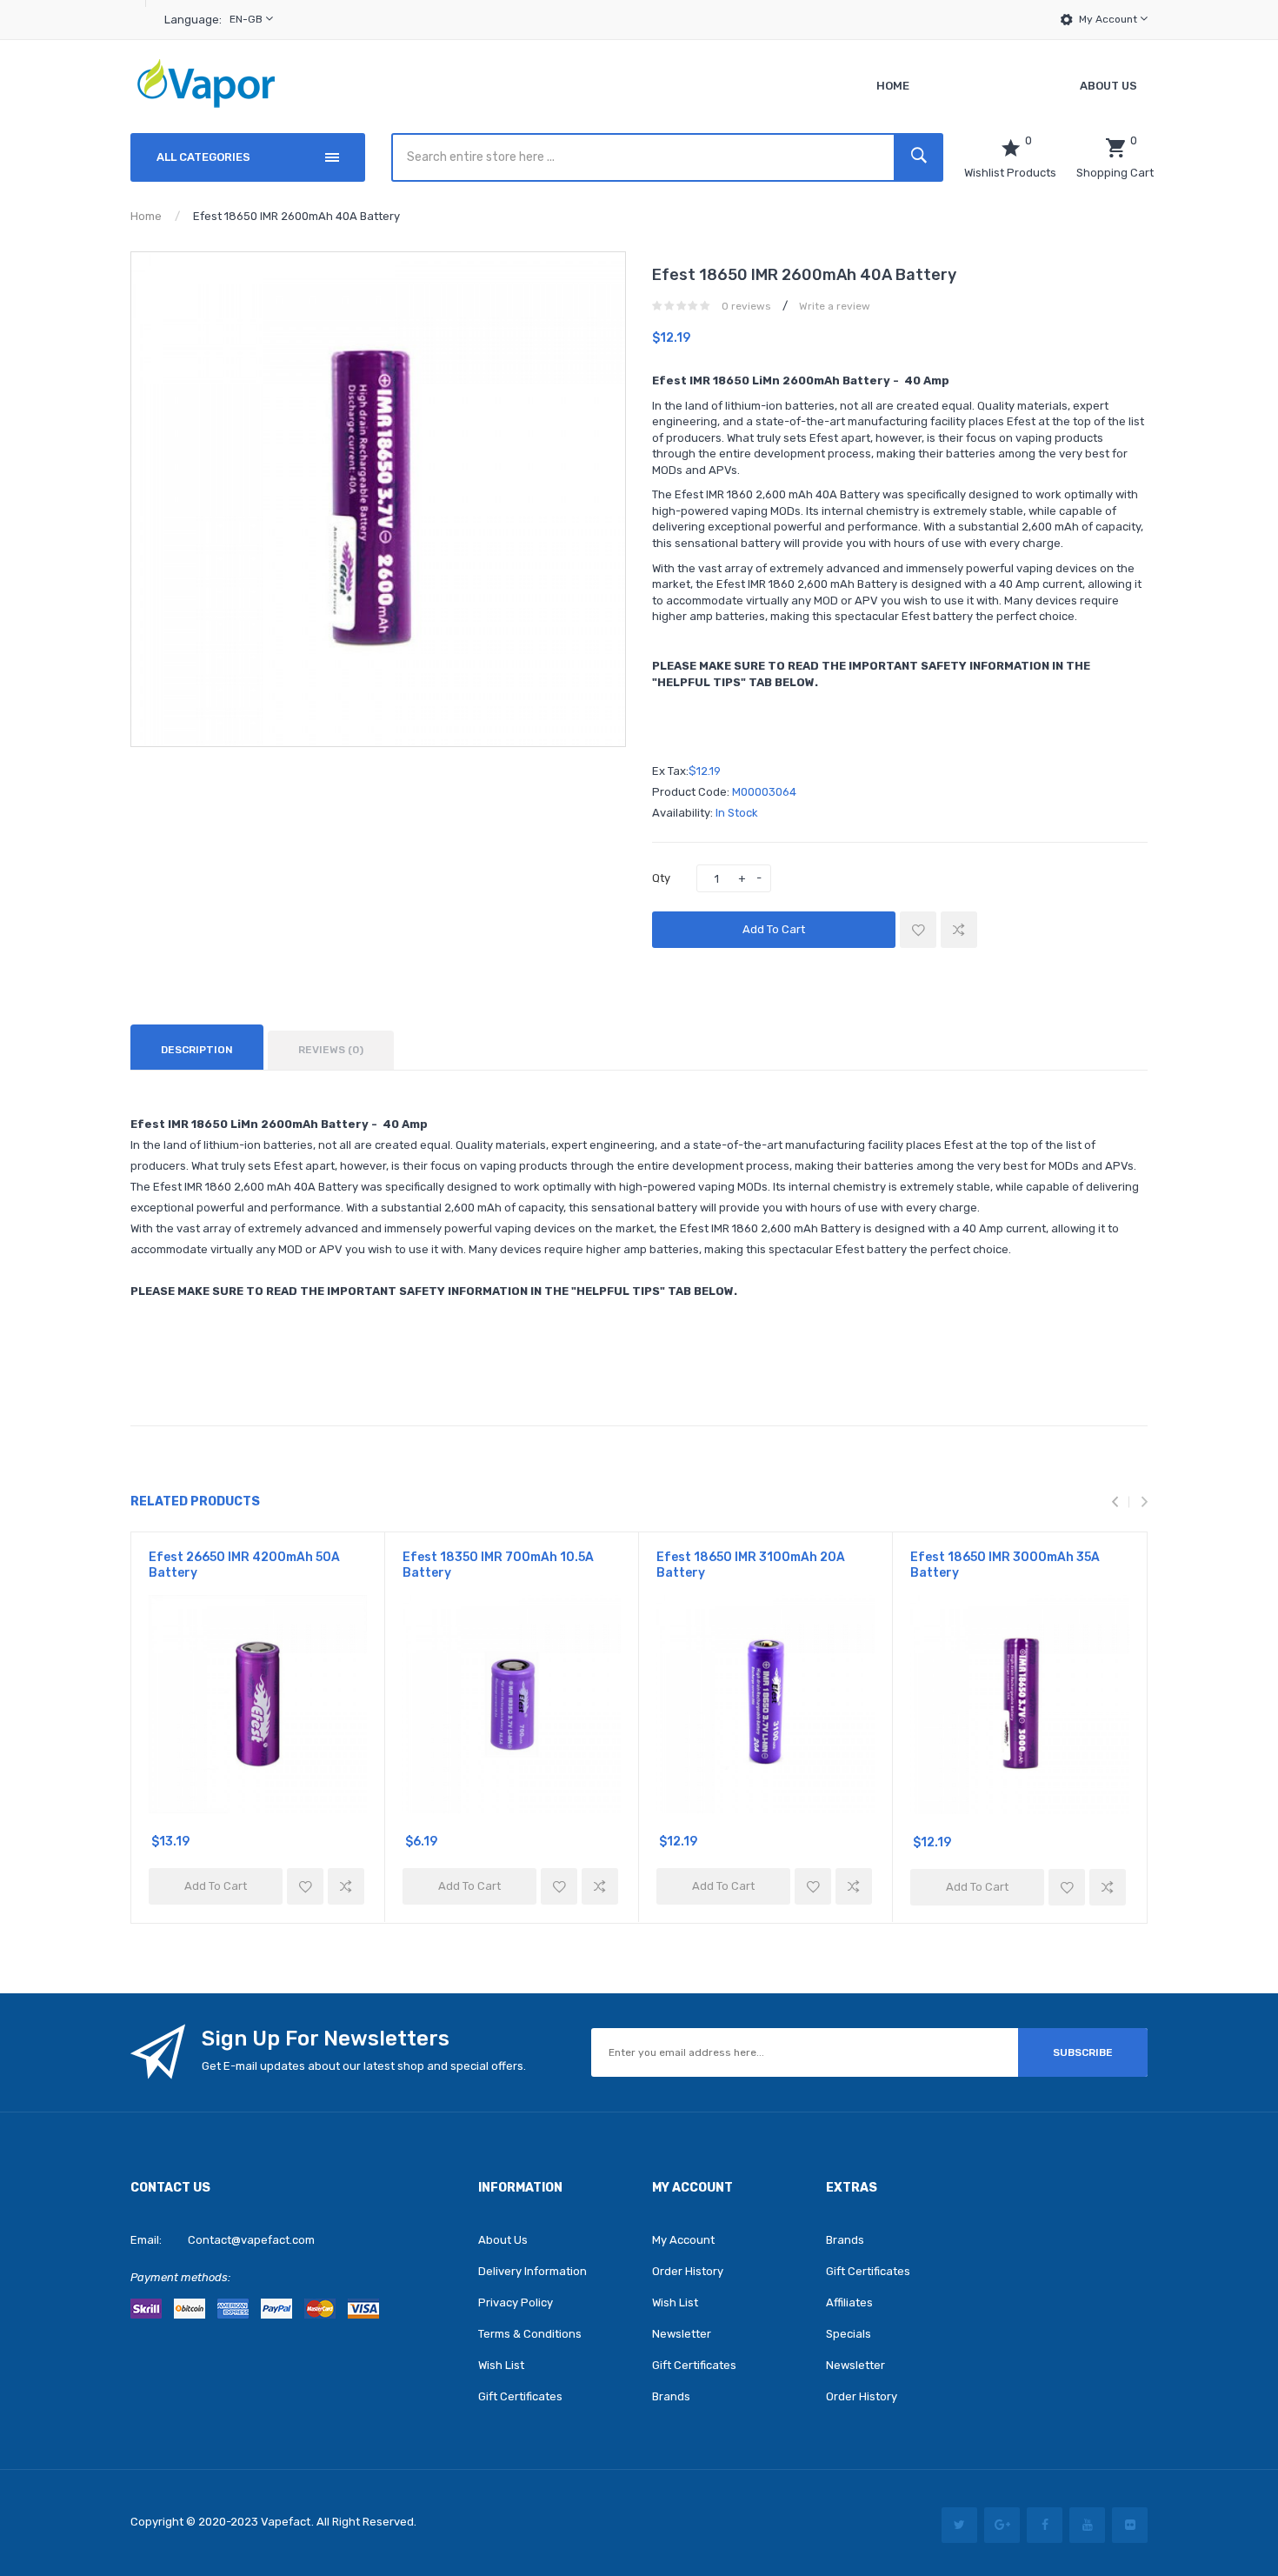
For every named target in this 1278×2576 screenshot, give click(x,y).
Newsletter (682, 2334)
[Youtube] (1087, 2525)
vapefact (286, 2522)
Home (146, 216)
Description (197, 1050)
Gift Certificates (520, 2396)
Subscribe (1083, 2052)
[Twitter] (959, 2525)
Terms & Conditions (530, 2334)
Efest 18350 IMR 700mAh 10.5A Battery (498, 1565)
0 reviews (746, 306)
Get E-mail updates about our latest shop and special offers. (364, 2066)
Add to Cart (774, 929)
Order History (688, 2271)
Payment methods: (180, 2277)
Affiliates (849, 2302)
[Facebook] (1045, 2525)
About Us (503, 2240)
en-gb (247, 19)
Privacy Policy (516, 2302)
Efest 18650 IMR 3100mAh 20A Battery (751, 1565)
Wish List (501, 2365)
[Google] (1002, 2525)
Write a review (835, 306)
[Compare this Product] (959, 930)
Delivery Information (532, 2271)
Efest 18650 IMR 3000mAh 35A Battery (1005, 1565)
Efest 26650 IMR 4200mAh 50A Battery (244, 1565)
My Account (1109, 19)
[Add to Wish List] (918, 930)
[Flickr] (1130, 2525)
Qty (661, 878)
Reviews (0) (331, 1050)
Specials (849, 2334)
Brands (671, 2396)
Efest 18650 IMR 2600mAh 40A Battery (296, 216)
